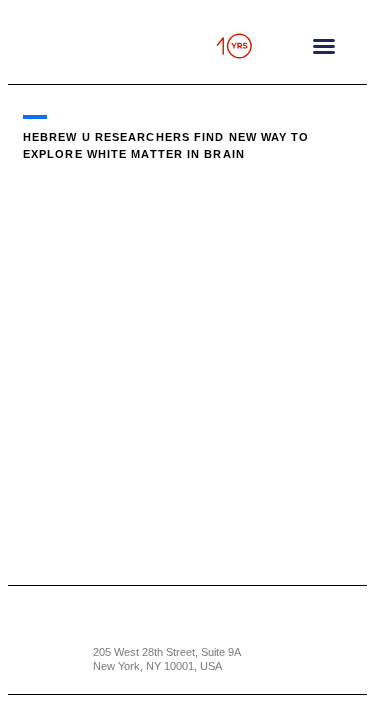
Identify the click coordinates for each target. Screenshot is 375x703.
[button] (324, 46)
